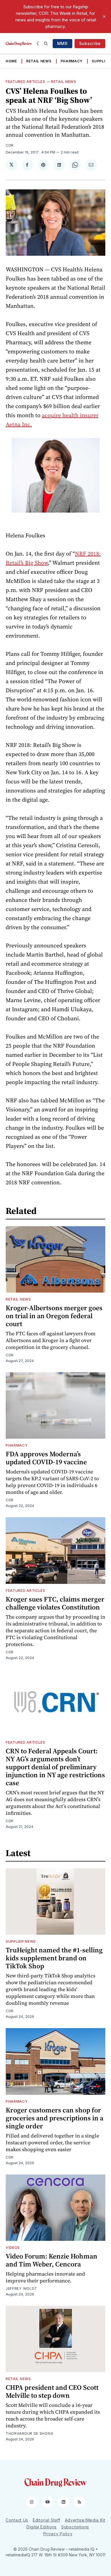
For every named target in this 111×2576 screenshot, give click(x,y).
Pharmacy (72, 61)
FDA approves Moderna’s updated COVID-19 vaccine (46, 1458)
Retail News (39, 61)
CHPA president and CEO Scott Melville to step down (52, 2391)
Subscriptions (75, 2527)
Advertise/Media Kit (85, 2520)
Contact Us (17, 2520)
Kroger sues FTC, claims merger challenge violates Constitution (55, 1603)
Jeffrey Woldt (21, 2289)
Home (11, 61)
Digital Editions (42, 2527)
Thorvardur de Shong (29, 2433)
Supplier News (21, 1941)
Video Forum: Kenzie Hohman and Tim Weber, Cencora (52, 2260)
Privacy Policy (58, 2534)
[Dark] (39, 44)
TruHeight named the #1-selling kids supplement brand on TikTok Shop (54, 1958)
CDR (10, 145)
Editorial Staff (47, 2520)
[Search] (46, 44)
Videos (13, 2248)
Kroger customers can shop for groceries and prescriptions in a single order (55, 2118)
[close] (104, 17)
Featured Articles (25, 82)
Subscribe (90, 43)
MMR (62, 43)
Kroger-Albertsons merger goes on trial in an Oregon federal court (54, 1316)
